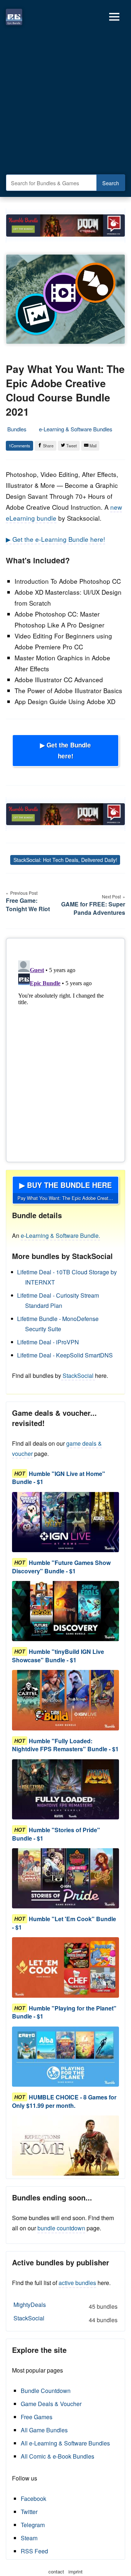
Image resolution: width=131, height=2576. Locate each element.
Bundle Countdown (46, 2391)
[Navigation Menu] (114, 17)
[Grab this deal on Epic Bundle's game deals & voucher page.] (65, 1522)
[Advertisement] (65, 102)
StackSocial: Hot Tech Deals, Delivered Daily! (65, 860)
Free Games (37, 2417)
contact (56, 2571)
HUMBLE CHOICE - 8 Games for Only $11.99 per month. (64, 2101)
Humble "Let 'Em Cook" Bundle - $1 (64, 1923)
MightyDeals (65, 2305)
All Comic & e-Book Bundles (57, 2456)
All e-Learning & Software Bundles (65, 2443)
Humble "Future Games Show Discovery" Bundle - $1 (61, 1567)
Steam (29, 2538)
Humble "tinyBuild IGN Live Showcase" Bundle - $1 (58, 1656)
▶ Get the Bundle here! (65, 750)
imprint (76, 2571)
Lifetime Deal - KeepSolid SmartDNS (65, 1355)
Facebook (33, 2499)
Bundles (17, 429)
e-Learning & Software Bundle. (60, 1235)
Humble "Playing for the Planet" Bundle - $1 (64, 2012)
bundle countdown (61, 2228)
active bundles (77, 2283)
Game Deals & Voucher (51, 2404)
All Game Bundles (44, 2430)
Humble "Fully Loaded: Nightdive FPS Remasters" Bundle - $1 (65, 1745)
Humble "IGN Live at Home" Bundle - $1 (59, 1478)
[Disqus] (65, 1049)
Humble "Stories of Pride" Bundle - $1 (56, 1834)
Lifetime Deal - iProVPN (48, 1342)
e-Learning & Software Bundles (76, 429)
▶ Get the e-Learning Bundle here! (55, 539)
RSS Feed (34, 2551)
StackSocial (78, 1376)
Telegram (33, 2525)
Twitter (29, 2512)
